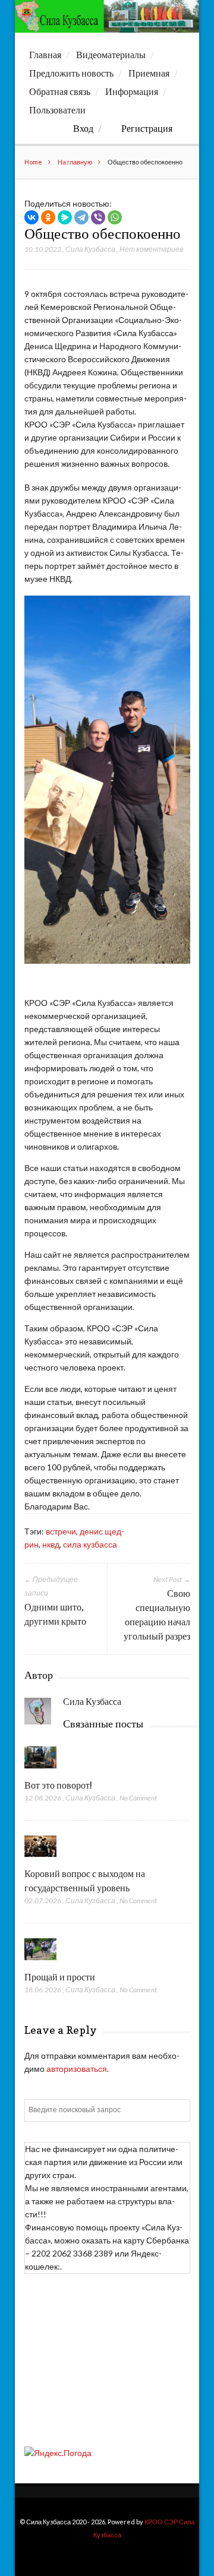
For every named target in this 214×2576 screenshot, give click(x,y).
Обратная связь (60, 91)
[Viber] (98, 217)
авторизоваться (77, 2069)
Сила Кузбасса (90, 249)
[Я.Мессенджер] (65, 217)
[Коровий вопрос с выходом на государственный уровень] (41, 1860)
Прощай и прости (60, 1977)
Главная (45, 55)
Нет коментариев (151, 249)
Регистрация (147, 128)
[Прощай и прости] (41, 1963)
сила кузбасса (90, 1544)
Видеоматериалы (111, 55)
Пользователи (57, 110)
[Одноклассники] (48, 217)
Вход (83, 128)
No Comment (138, 1798)
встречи (61, 1531)
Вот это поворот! (58, 1785)
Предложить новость (71, 73)
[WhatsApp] (115, 217)
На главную (75, 162)
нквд (51, 1544)
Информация (132, 91)
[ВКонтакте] (32, 217)
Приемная (149, 73)
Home (33, 162)
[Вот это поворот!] (41, 1771)
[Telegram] (81, 217)
